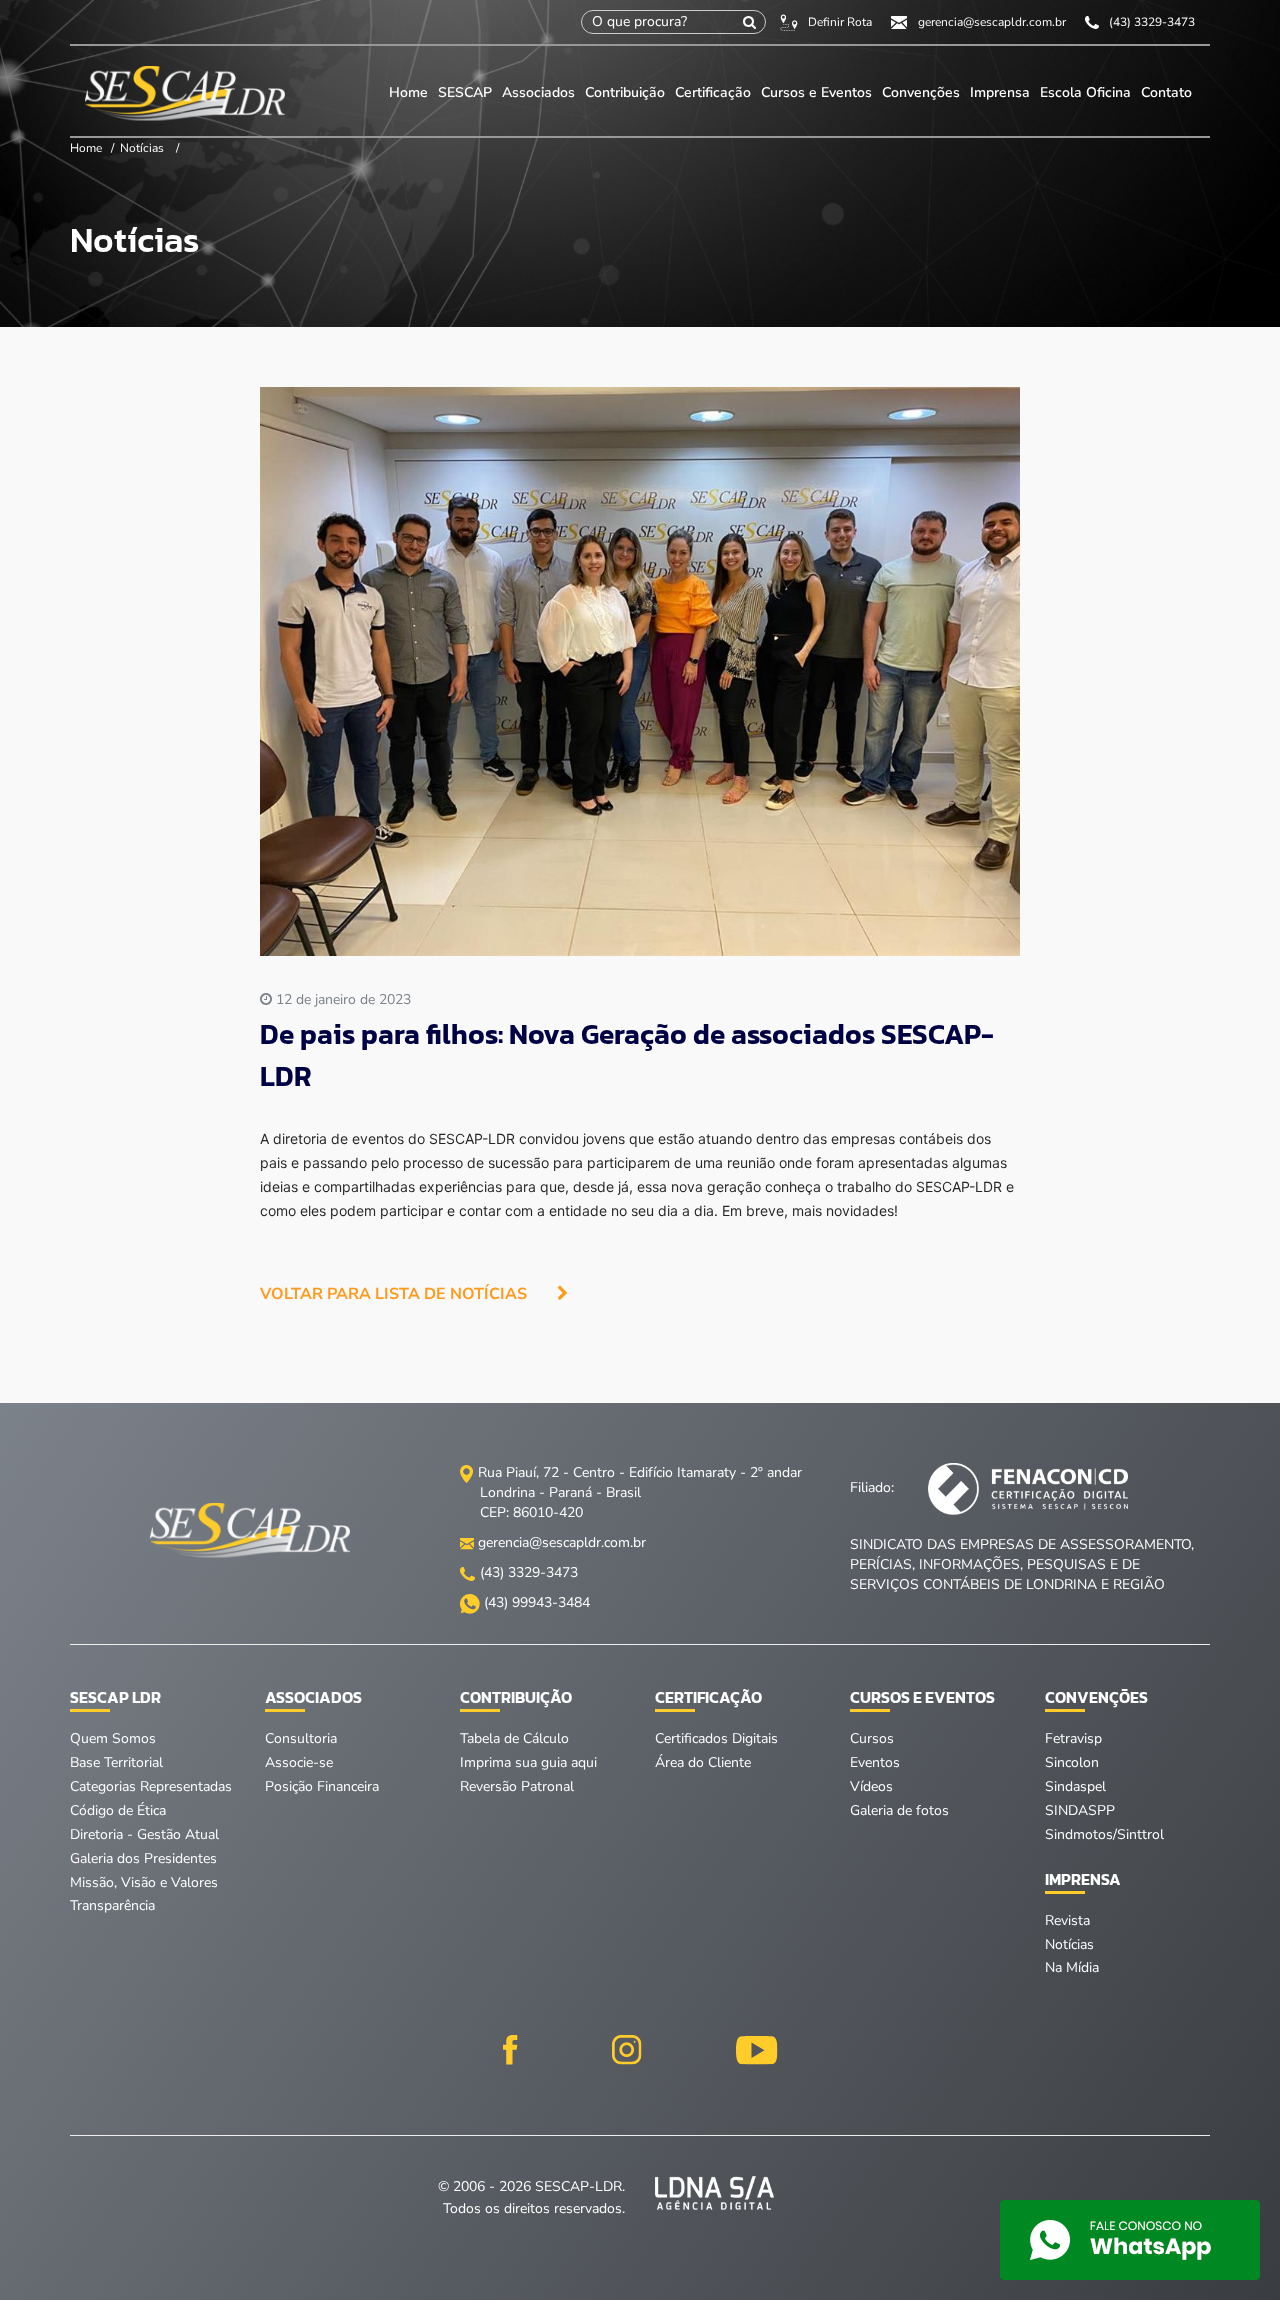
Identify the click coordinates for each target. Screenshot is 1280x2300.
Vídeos (871, 1786)
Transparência (112, 1905)
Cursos (872, 1738)
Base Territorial (116, 1762)
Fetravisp (1073, 1738)
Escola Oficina (1085, 92)
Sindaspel (1075, 1786)
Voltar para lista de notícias (393, 1294)
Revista (1067, 1920)
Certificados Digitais (716, 1738)
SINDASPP (1080, 1810)
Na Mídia (1072, 1967)
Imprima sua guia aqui (528, 1762)
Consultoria (301, 1738)
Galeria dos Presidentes (143, 1858)
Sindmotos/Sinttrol (1104, 1834)
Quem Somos (113, 1738)
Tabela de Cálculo (514, 1738)
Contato (1166, 92)
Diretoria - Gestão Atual (144, 1834)
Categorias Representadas (151, 1786)
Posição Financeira (322, 1786)
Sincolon (1072, 1762)
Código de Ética (118, 1810)
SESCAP (467, 92)
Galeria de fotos (899, 1810)
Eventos (875, 1762)
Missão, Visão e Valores (144, 1882)
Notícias (142, 148)
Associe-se (299, 1762)
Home (408, 92)
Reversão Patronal (517, 1786)
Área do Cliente (703, 1762)
